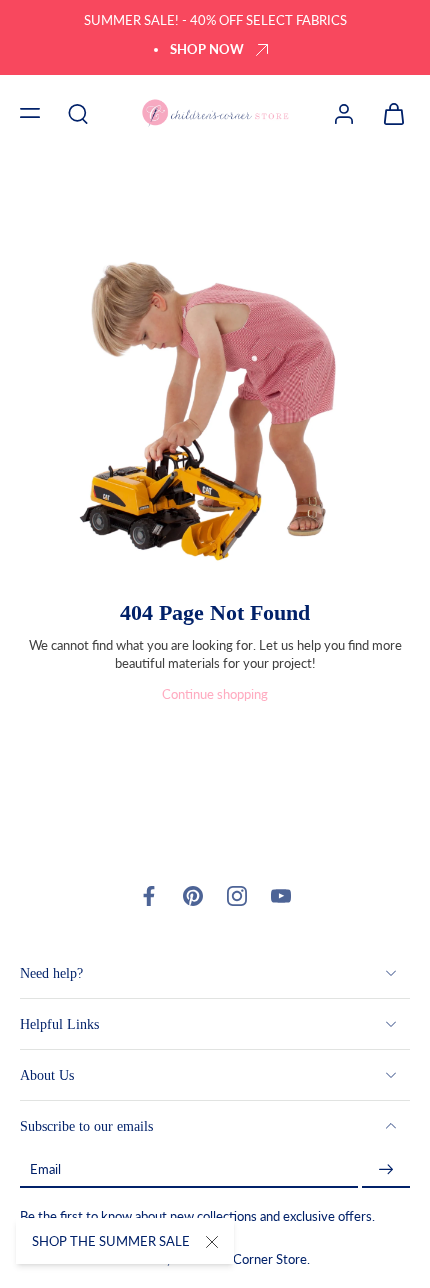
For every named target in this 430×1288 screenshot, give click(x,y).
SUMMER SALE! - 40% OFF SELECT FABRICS (215, 20)
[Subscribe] (386, 1169)
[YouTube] (281, 896)
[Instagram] (237, 896)
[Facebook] (149, 896)
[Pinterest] (193, 896)
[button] (30, 113)
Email (45, 1169)
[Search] (78, 113)
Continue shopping (215, 694)
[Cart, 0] (388, 113)
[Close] (212, 1242)
